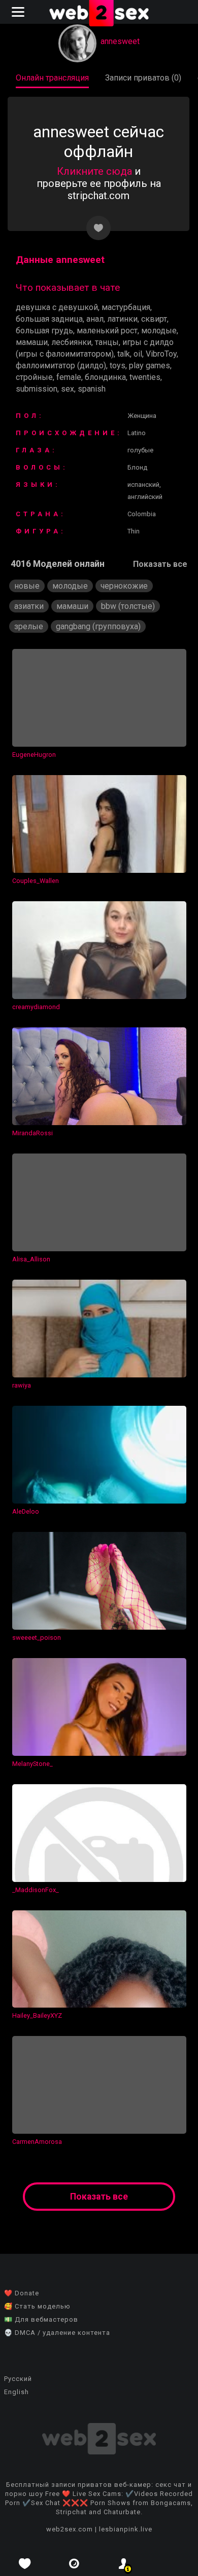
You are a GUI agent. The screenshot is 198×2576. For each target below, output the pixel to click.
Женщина (142, 416)
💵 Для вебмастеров (41, 2319)
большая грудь (44, 331)
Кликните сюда (94, 171)
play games (150, 366)
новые (27, 586)
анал (95, 319)
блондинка (105, 377)
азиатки (29, 606)
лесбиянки (71, 342)
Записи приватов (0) (143, 78)
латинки (122, 319)
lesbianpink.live (126, 2529)
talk (124, 354)
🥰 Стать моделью (37, 2306)
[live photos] (75, 2564)
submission (37, 389)
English (16, 2392)
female (69, 377)
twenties (145, 377)
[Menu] (19, 12)
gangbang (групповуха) (98, 626)
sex (68, 389)
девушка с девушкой (57, 307)
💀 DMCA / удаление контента (57, 2333)
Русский (18, 2379)
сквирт (154, 319)
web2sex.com (70, 2529)
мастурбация (126, 307)
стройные (34, 377)
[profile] (124, 2564)
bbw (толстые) (128, 606)
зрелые (29, 626)
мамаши (32, 342)
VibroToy (161, 354)
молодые (159, 331)
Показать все (160, 564)
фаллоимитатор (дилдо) (61, 366)
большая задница (49, 319)
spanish (92, 389)
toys (118, 366)
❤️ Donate (22, 2293)
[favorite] (25, 2564)
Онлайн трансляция (52, 78)
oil (138, 354)
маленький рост (107, 331)
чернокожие (124, 586)
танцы (107, 342)
